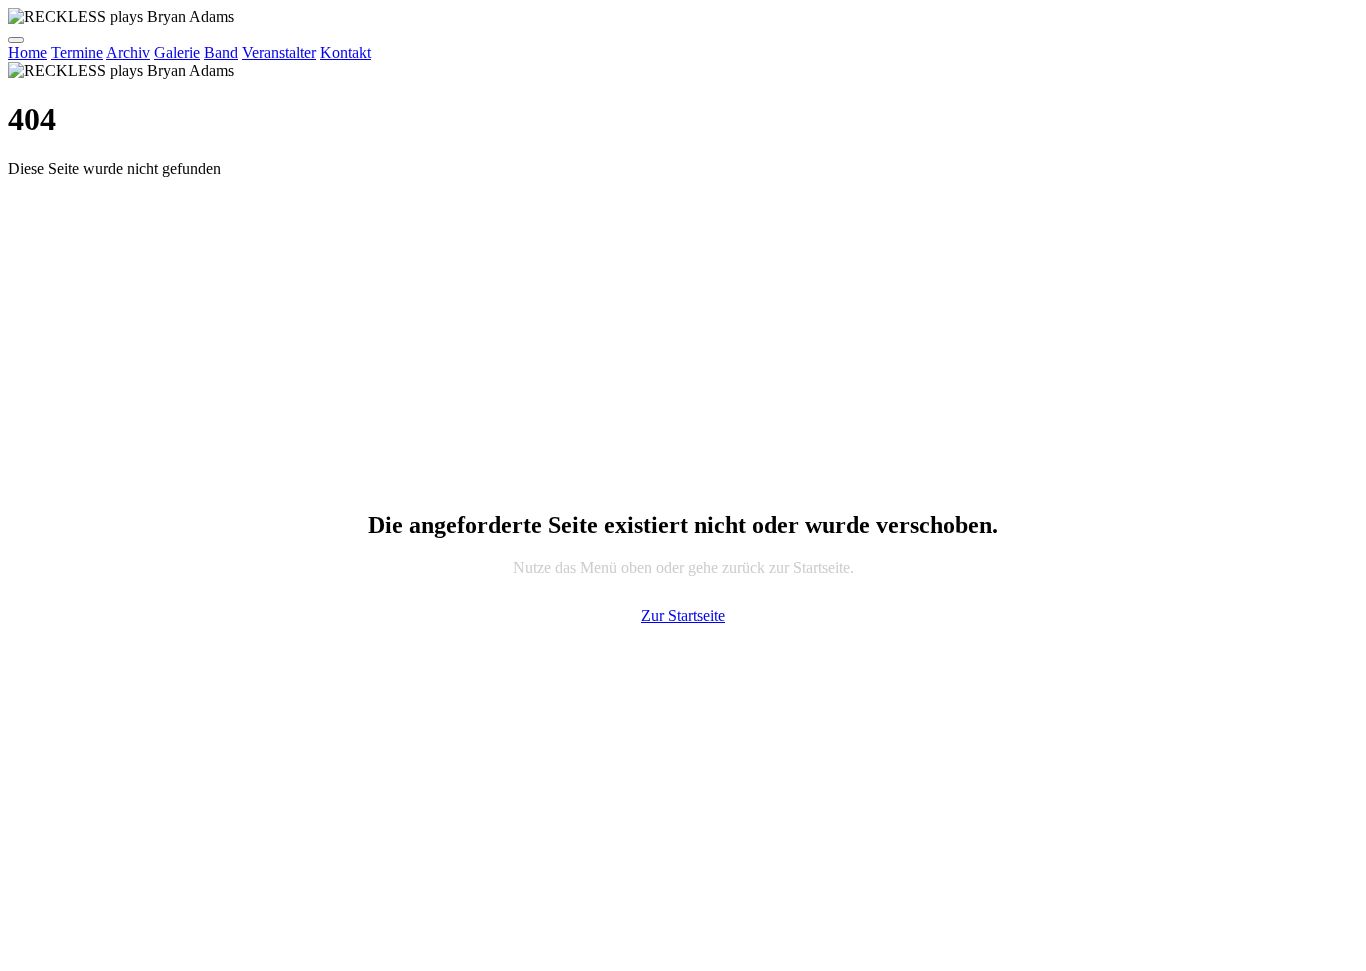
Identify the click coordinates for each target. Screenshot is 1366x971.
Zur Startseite (683, 615)
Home (27, 52)
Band (221, 52)
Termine (77, 52)
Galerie (177, 52)
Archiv (128, 52)
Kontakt (345, 52)
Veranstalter (279, 52)
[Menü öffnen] (16, 40)
